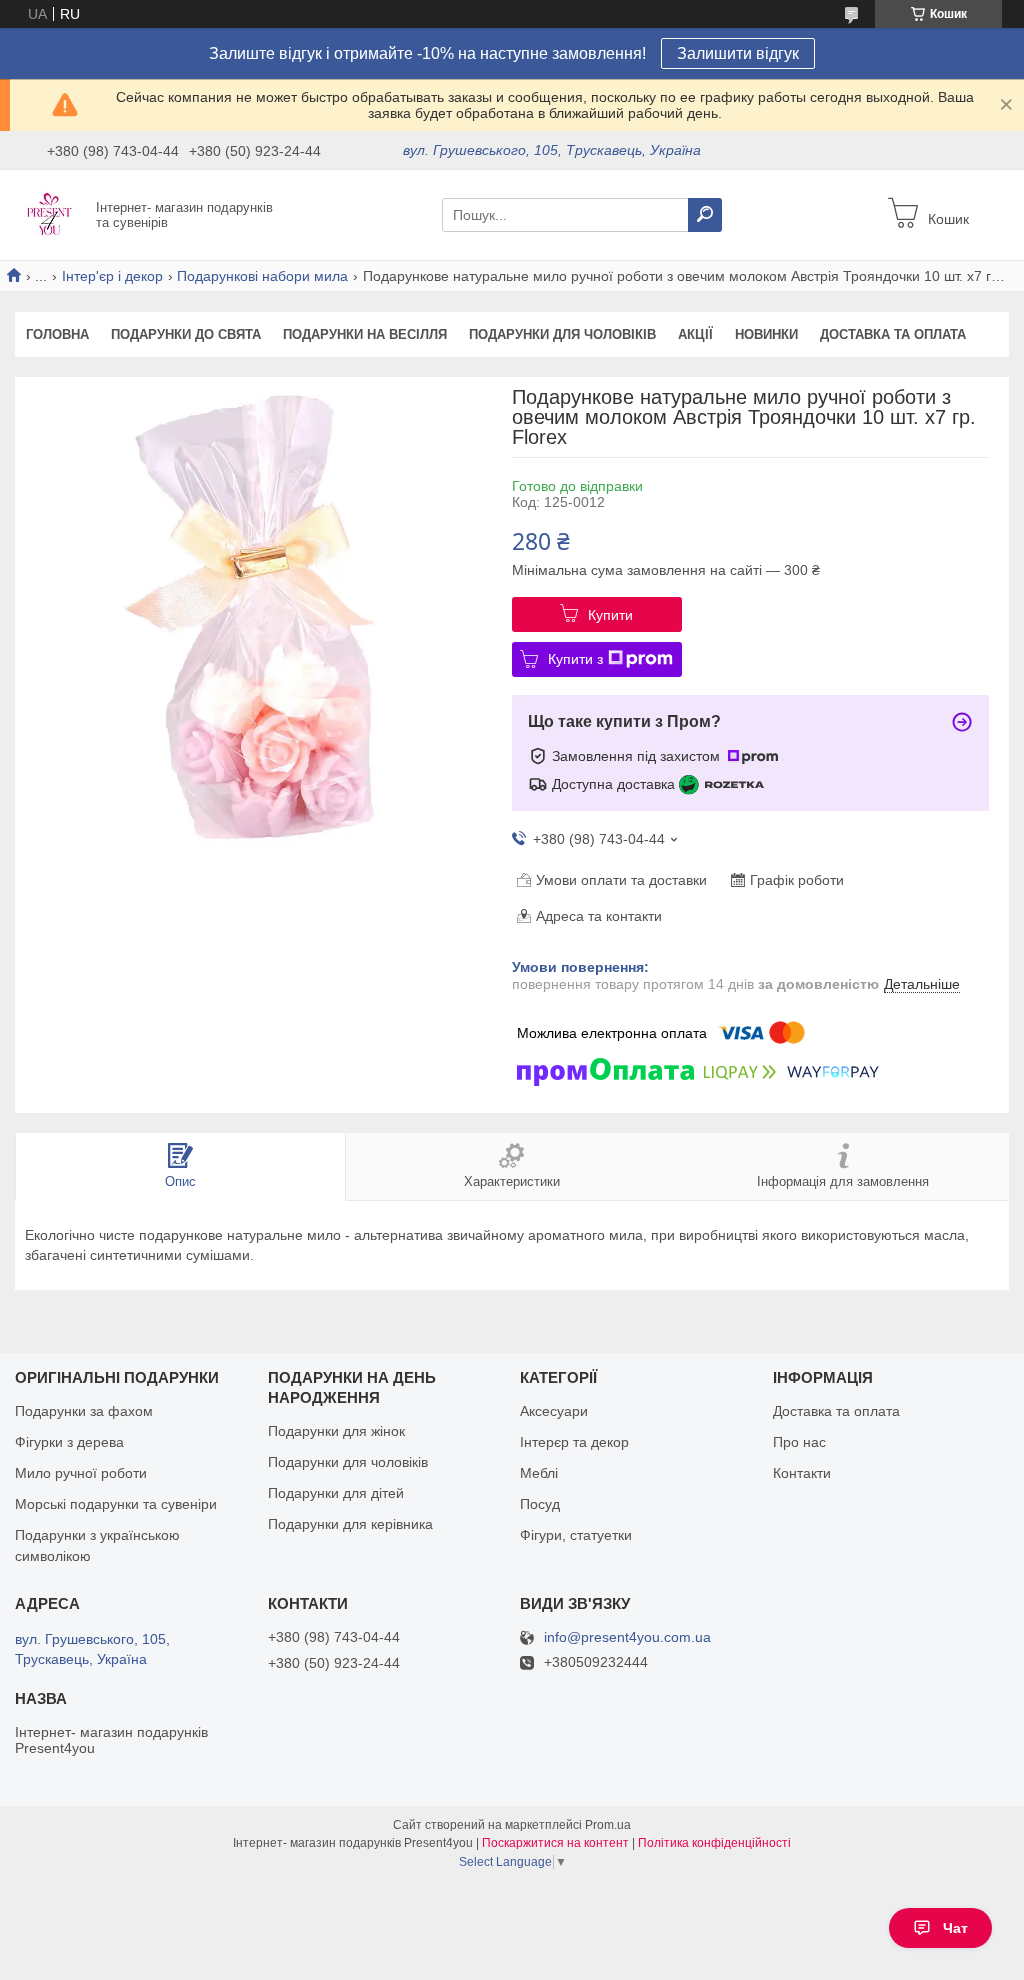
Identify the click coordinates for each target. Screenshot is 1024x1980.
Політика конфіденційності (714, 1843)
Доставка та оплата (893, 334)
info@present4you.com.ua (627, 1637)
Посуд (540, 1504)
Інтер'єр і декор (112, 276)
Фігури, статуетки (576, 1535)
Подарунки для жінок (336, 1431)
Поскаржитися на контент (555, 1843)
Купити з (575, 659)
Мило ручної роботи (81, 1473)
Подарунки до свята (186, 334)
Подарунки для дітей (336, 1493)
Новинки (766, 334)
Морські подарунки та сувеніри (116, 1504)
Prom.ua (608, 1825)
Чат (955, 1928)
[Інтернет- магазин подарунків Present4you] (50, 214)
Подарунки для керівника (350, 1524)
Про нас (799, 1442)
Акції (695, 334)
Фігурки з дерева (69, 1442)
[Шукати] (705, 215)
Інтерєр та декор (574, 1442)
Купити (610, 615)
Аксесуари (554, 1411)
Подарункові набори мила (262, 276)
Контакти (802, 1473)
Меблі (539, 1473)
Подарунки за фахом (84, 1411)
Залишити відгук (738, 53)
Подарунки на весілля (365, 334)
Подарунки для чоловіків (562, 334)
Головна (57, 334)
